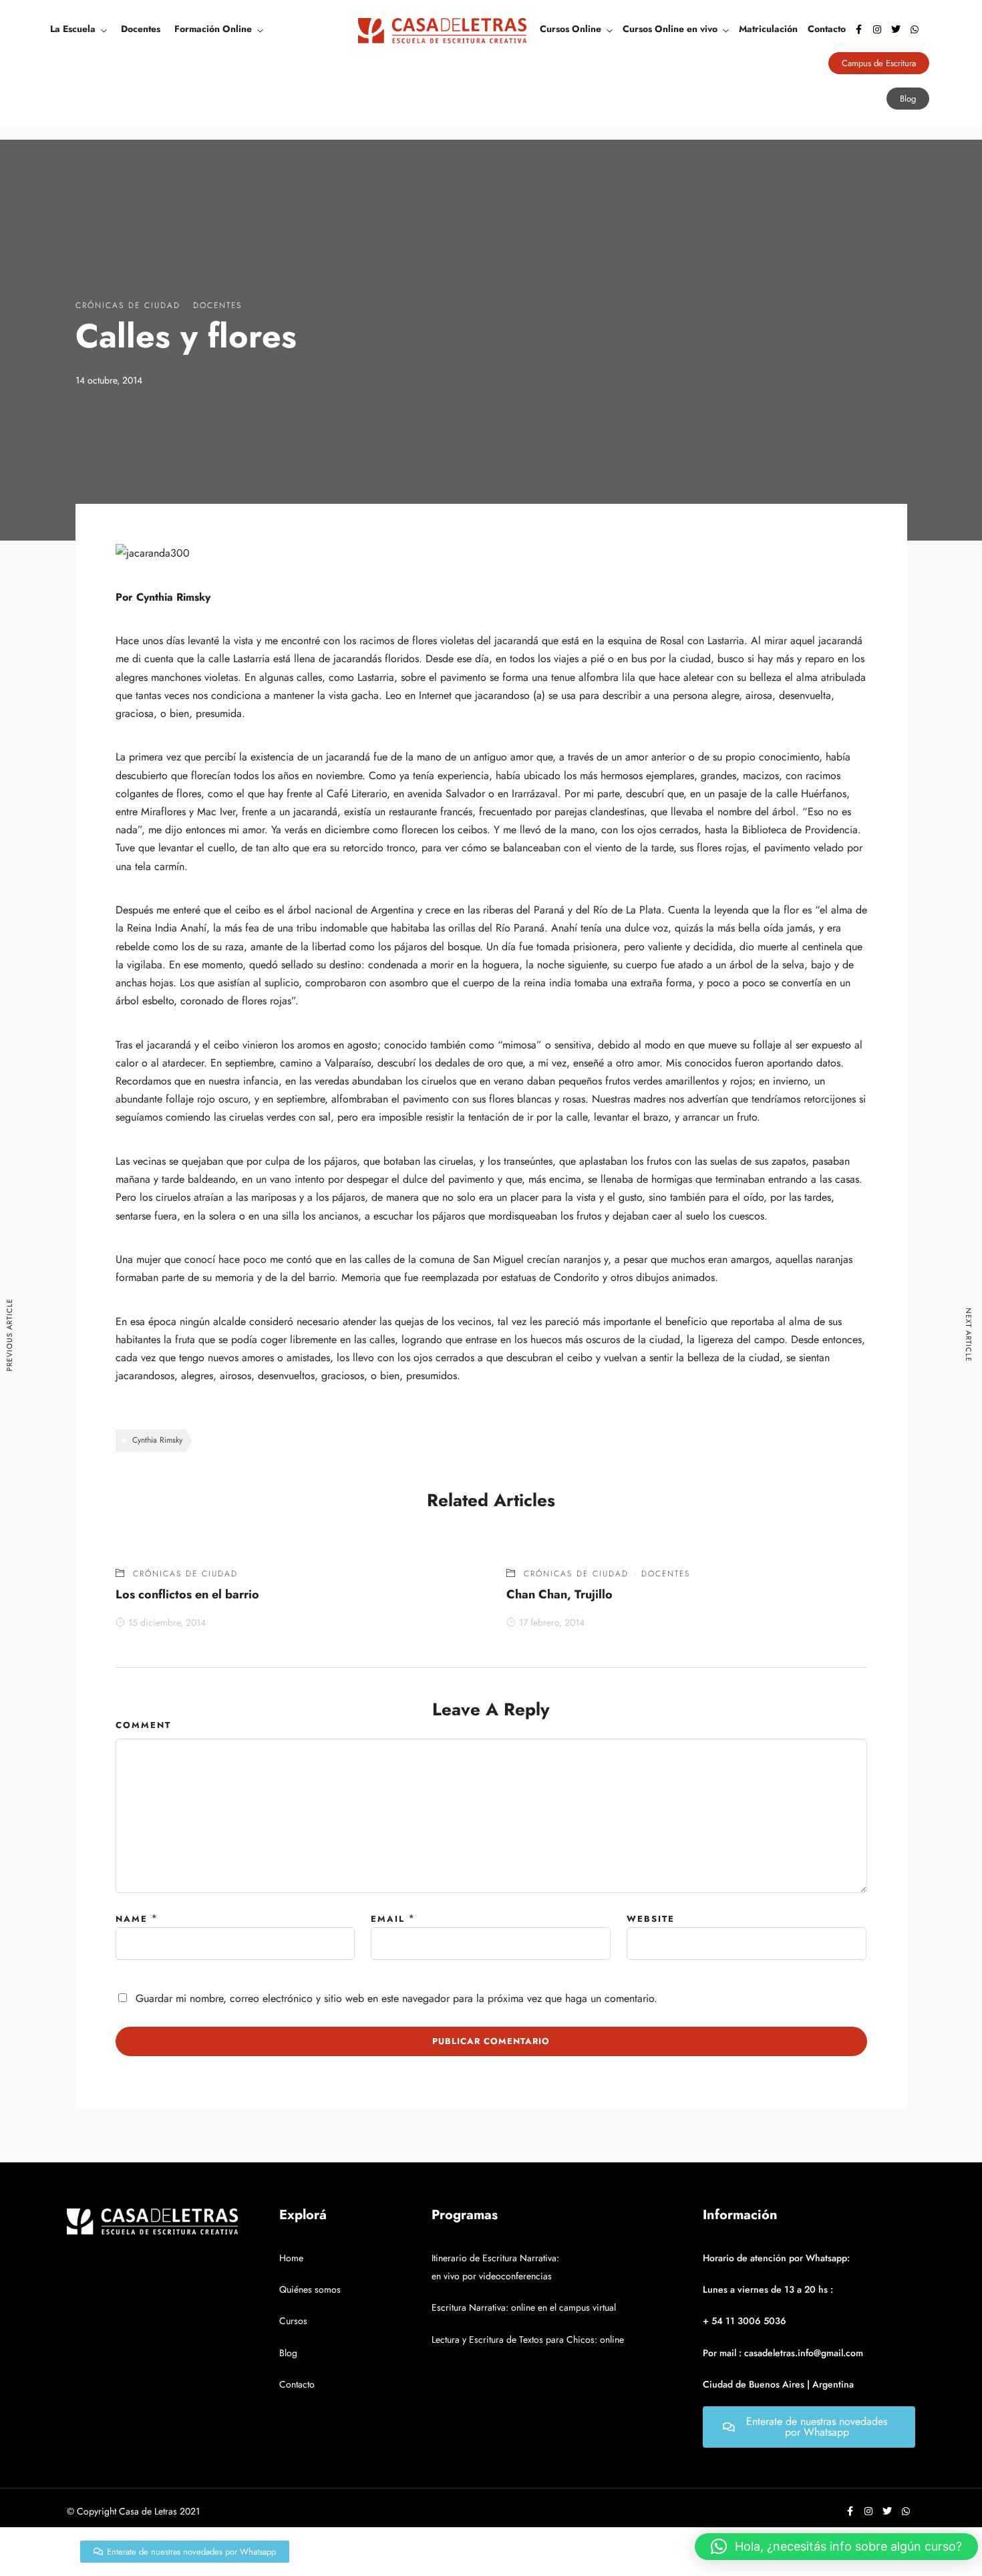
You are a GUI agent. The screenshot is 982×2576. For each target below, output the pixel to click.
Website (651, 1919)
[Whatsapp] (915, 29)
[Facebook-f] (858, 29)
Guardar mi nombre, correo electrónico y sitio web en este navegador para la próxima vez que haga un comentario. (396, 1998)
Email (388, 1919)
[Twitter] (896, 29)
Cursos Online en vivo (670, 29)
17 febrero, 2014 (552, 1622)
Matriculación (768, 29)
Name (132, 1919)
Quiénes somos (310, 2289)
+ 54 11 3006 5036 (745, 2321)
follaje (767, 1045)
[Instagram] (877, 29)
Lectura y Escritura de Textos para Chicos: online (528, 2339)
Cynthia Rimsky (157, 1440)
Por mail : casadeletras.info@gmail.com (783, 2353)
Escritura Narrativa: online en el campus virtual (524, 2307)
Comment (143, 1725)
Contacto (827, 29)
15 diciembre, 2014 (167, 1622)
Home (291, 2258)
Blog (288, 2353)
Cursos (293, 2321)
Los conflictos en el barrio (187, 1594)
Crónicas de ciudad (128, 305)
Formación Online (213, 29)
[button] (836, 2547)
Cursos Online (570, 29)
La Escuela (73, 29)
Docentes (141, 29)
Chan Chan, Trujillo (559, 1594)
